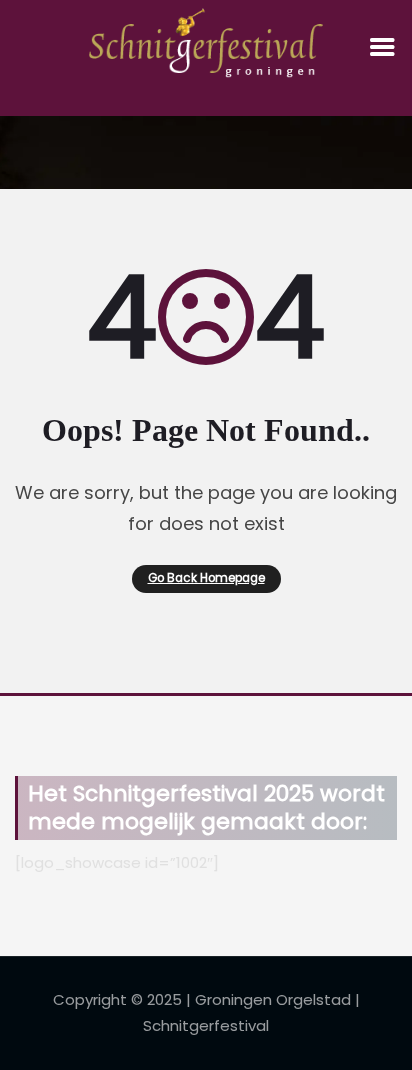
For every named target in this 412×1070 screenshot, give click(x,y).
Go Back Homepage (206, 578)
